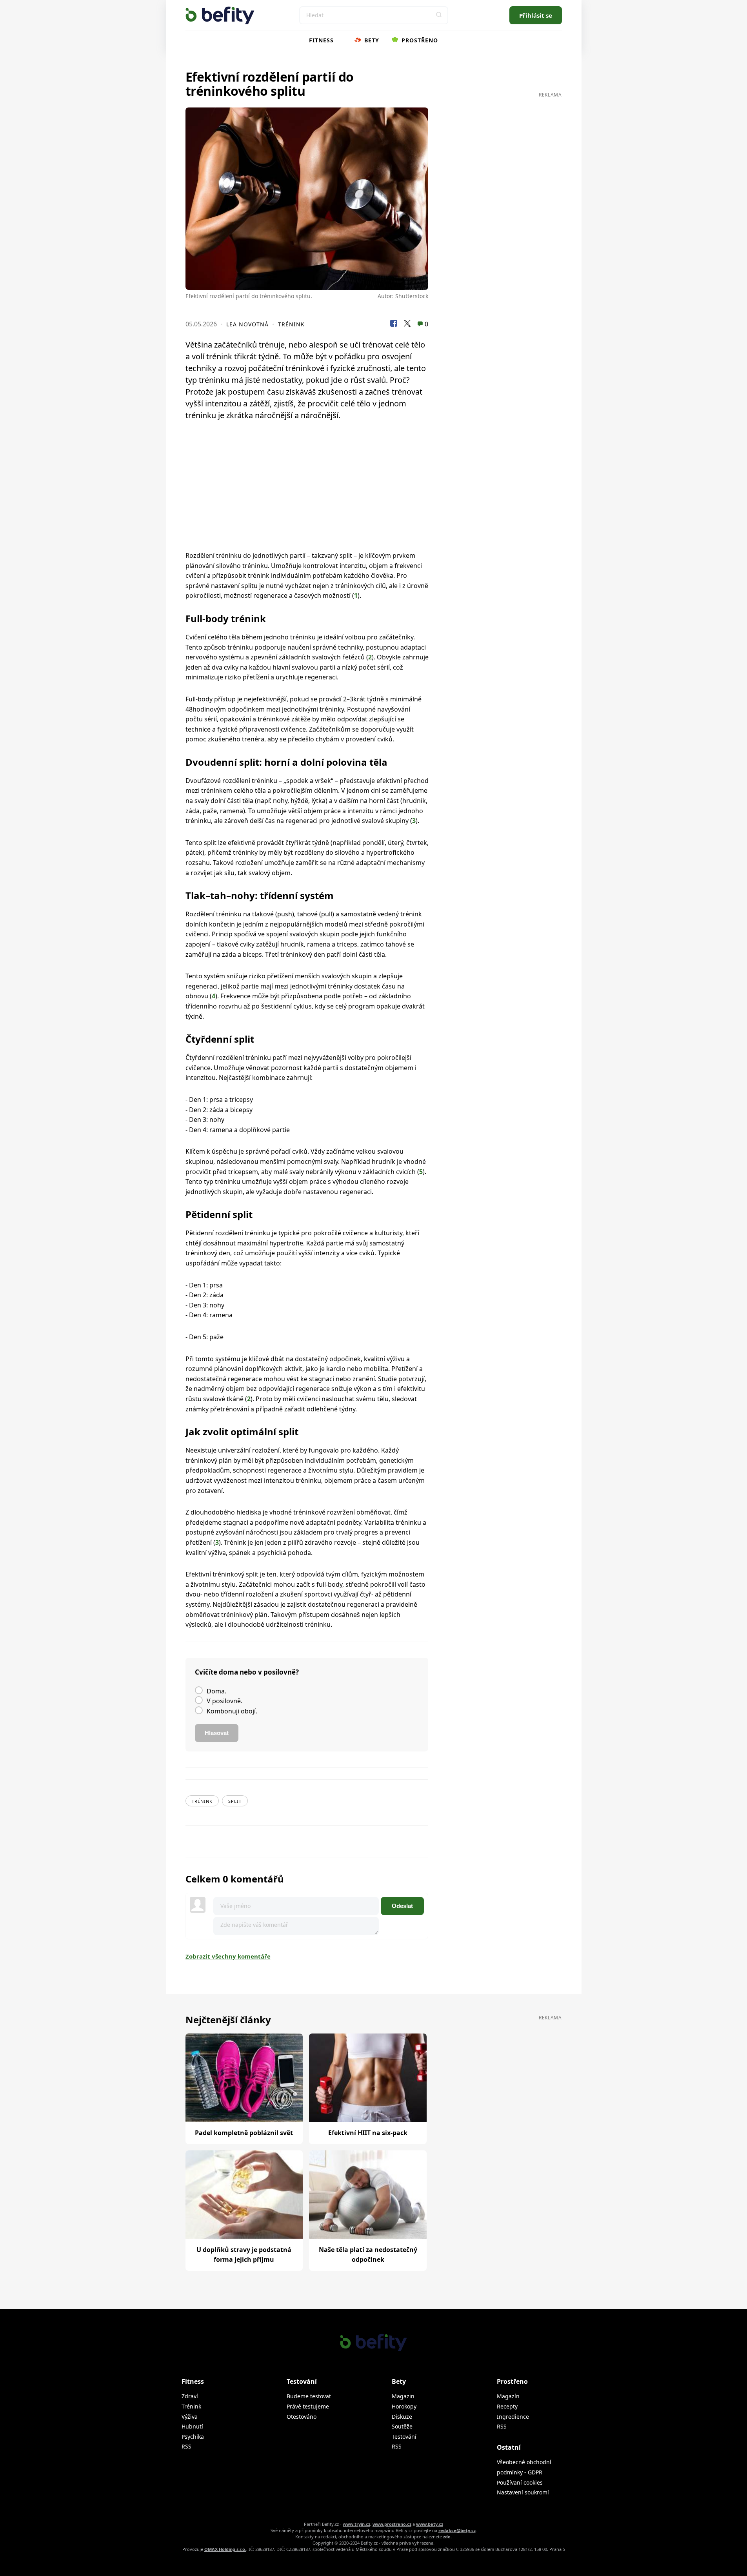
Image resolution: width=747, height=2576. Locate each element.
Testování (404, 2437)
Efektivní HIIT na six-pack (368, 2133)
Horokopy (404, 2406)
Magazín (508, 2396)
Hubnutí (192, 2426)
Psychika (193, 2437)
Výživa (190, 2417)
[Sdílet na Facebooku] (394, 324)
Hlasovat (217, 1733)
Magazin (403, 2396)
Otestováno (302, 2417)
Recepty (507, 2406)
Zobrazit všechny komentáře (228, 1956)
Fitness (321, 40)
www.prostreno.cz (392, 2524)
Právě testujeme (308, 2406)
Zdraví (190, 2396)
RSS (186, 2446)
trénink (202, 1801)
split (235, 1801)
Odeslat (402, 1906)
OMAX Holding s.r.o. (225, 2549)
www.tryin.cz (356, 2524)
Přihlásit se (536, 15)
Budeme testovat (309, 2396)
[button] (439, 15)
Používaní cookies (520, 2482)
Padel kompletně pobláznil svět (244, 2133)
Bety (371, 40)
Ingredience (513, 2417)
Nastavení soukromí (523, 2492)
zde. (447, 2537)
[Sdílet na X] (407, 324)
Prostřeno (419, 40)
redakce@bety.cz (457, 2530)
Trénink (291, 324)
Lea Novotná (247, 324)
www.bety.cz (430, 2524)
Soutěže (402, 2426)
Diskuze (402, 2417)
